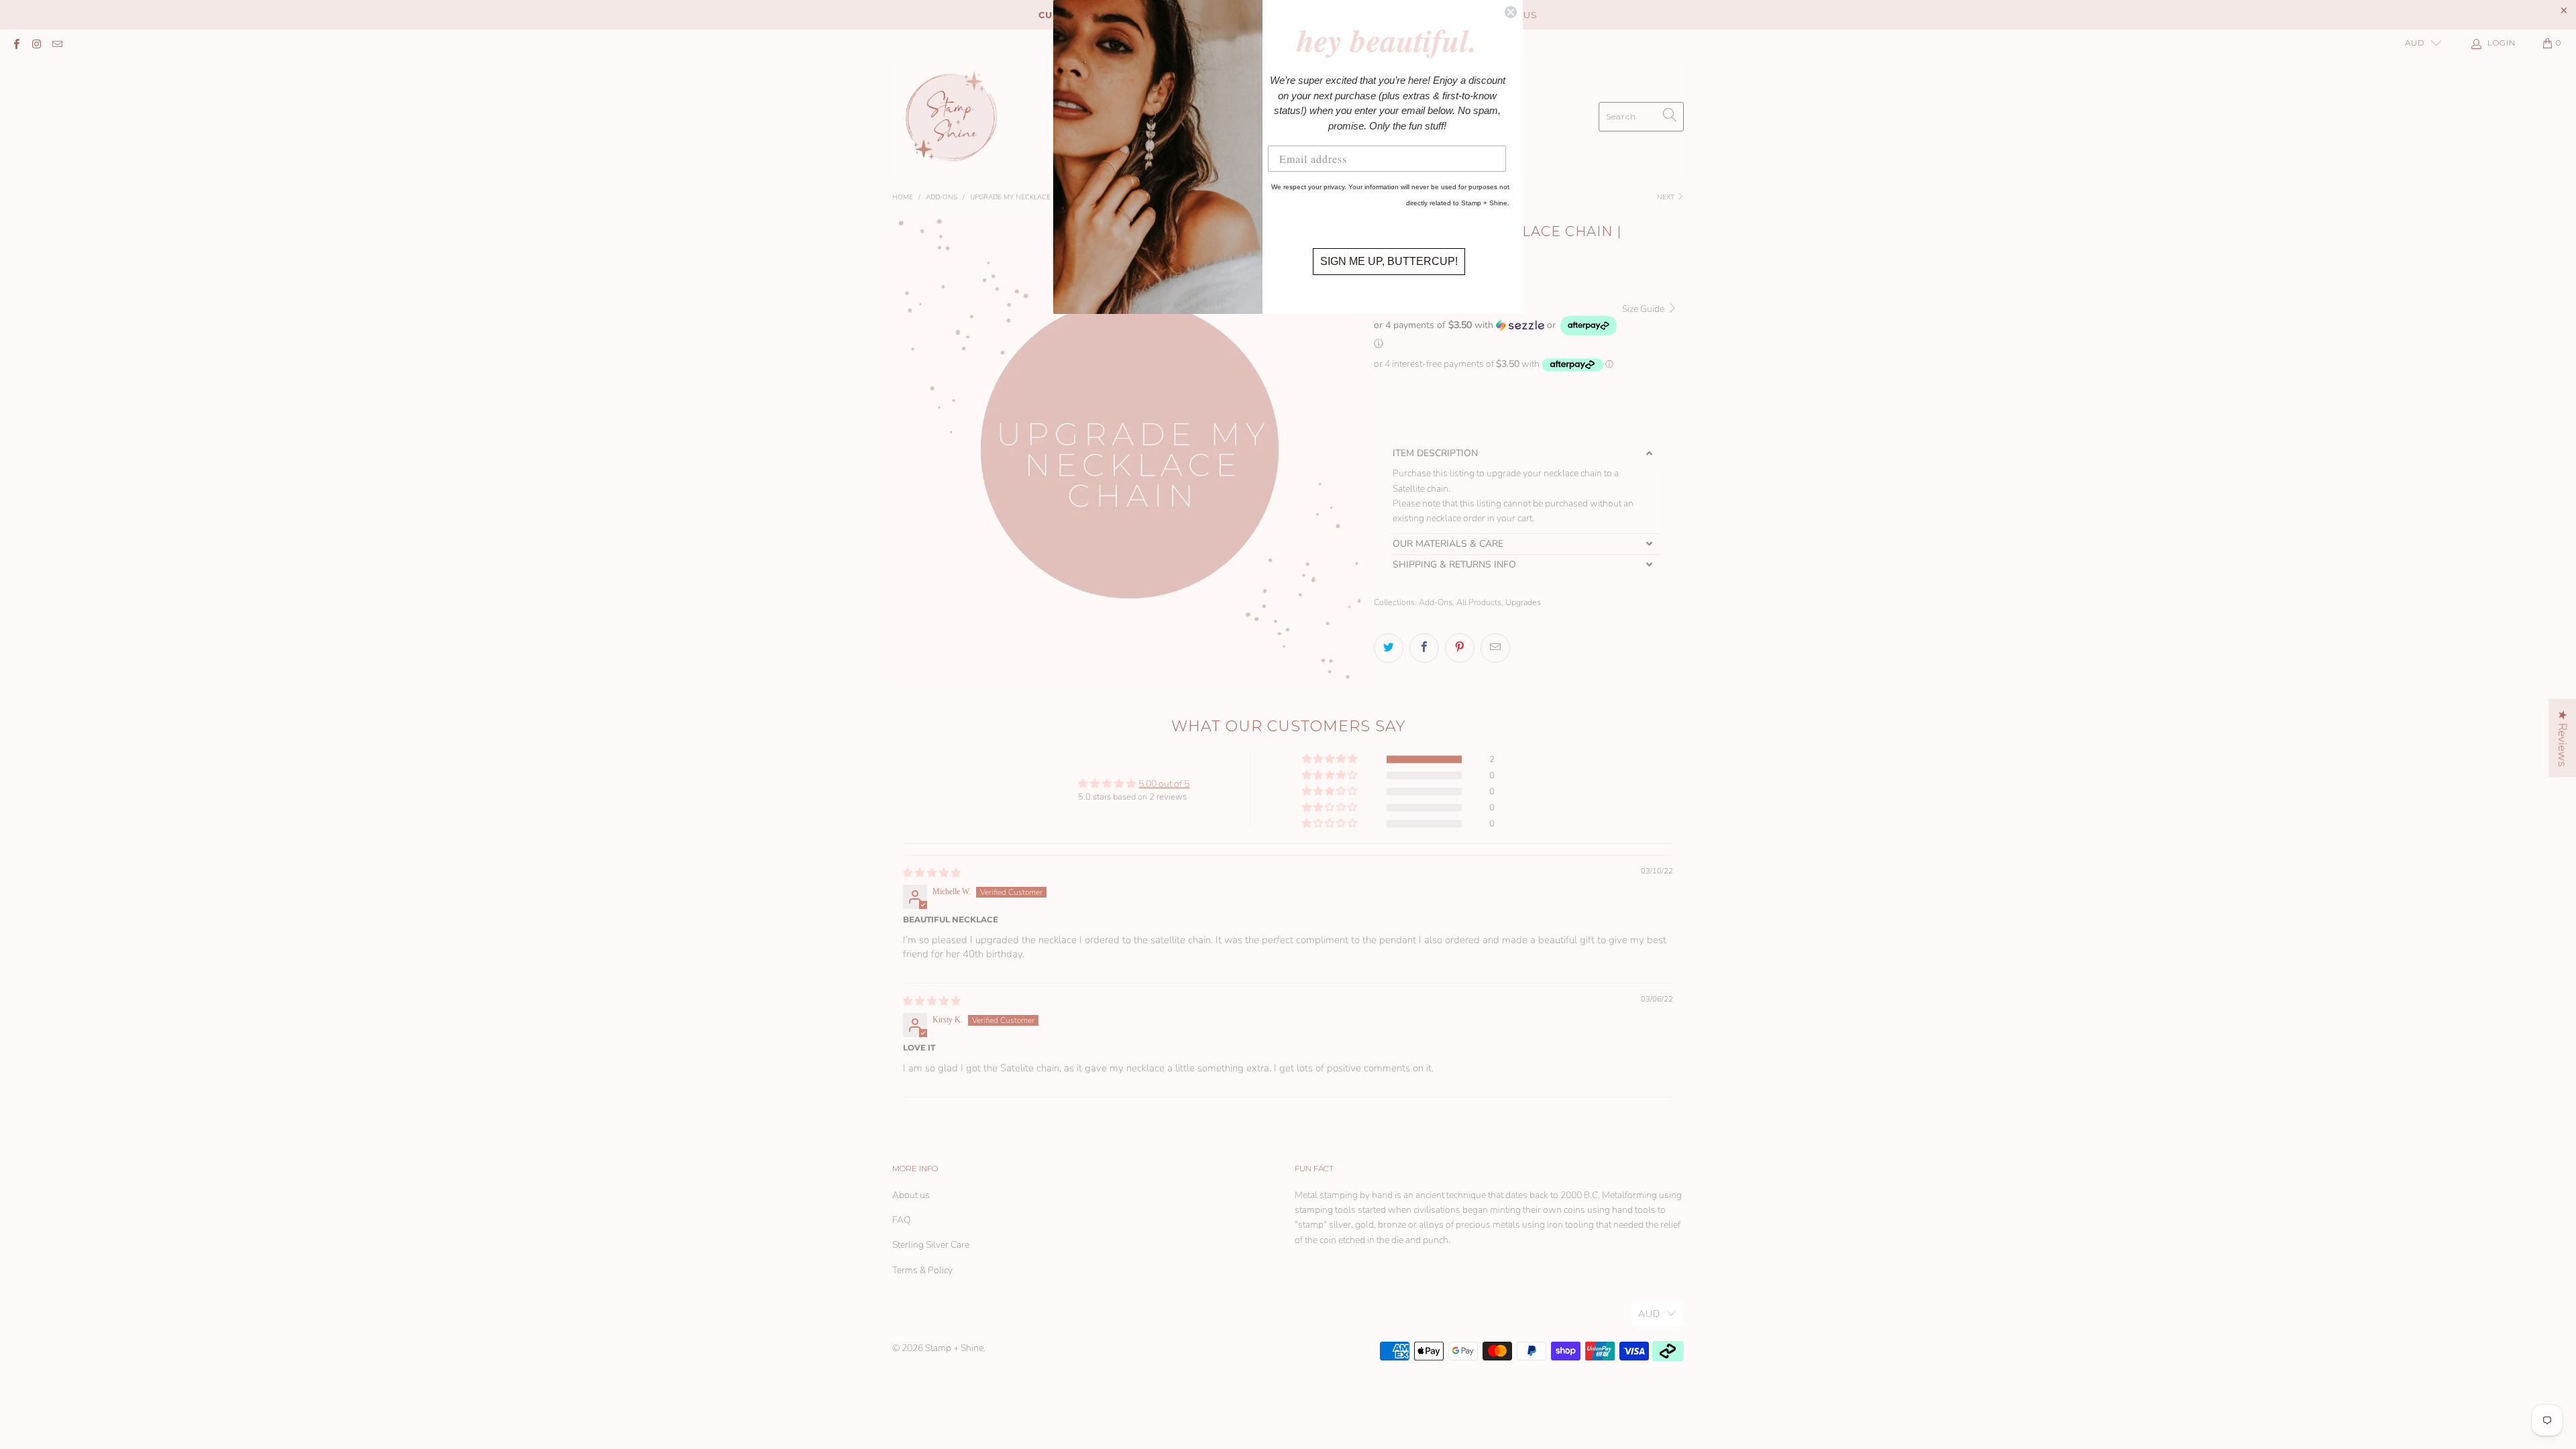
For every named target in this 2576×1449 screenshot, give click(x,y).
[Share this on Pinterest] (1460, 648)
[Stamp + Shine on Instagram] (36, 43)
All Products (1479, 602)
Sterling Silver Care (931, 1245)
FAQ (902, 1220)
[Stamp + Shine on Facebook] (16, 43)
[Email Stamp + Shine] (57, 43)
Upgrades (1523, 602)
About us (911, 1195)
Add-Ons (1436, 602)
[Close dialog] (1511, 12)
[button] (1498, 332)
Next (1667, 197)
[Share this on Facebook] (1424, 648)
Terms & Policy (922, 1270)
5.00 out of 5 (1164, 784)
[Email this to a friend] (1495, 648)
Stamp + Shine (954, 1348)
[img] (932, 873)
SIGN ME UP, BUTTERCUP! (1389, 261)
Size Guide (1644, 309)
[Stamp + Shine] (952, 116)
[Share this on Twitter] (1389, 648)
